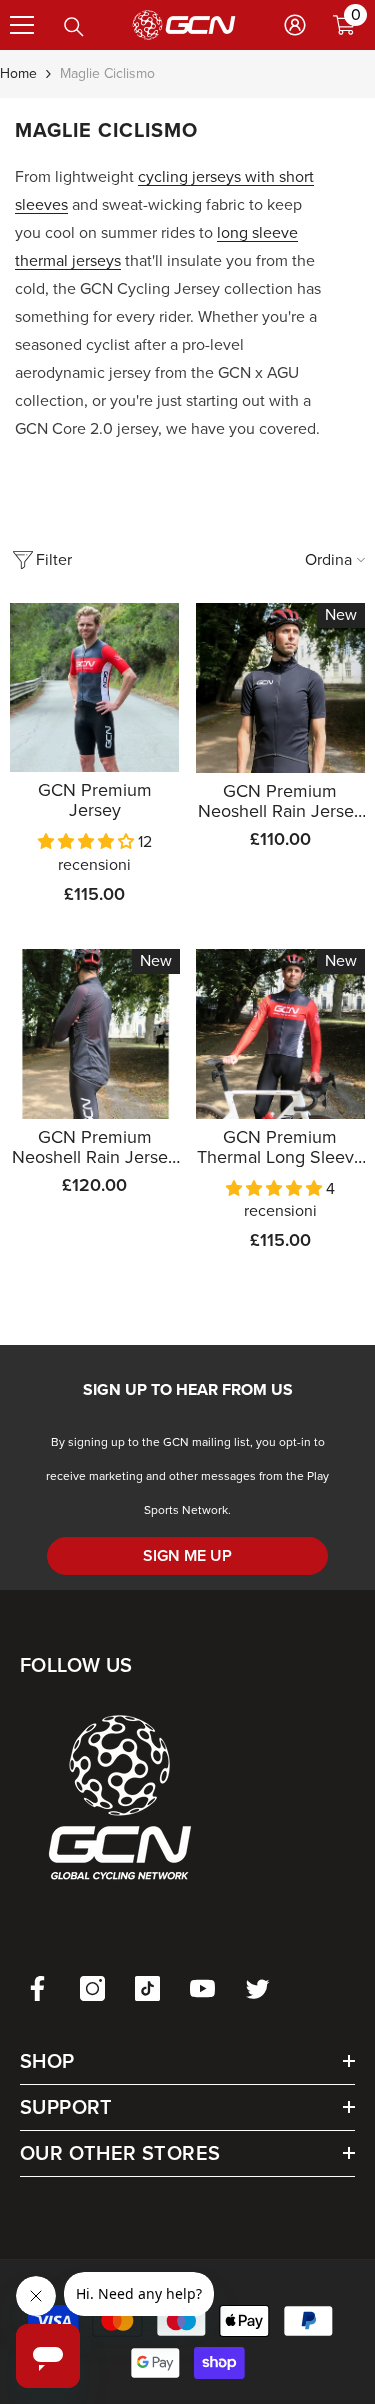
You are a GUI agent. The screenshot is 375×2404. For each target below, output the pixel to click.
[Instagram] (92, 1988)
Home (18, 73)
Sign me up (187, 1555)
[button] (88, 841)
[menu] (22, 25)
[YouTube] (202, 1988)
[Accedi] (295, 25)
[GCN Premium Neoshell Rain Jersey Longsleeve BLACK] (95, 1034)
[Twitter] (257, 1988)
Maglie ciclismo (107, 73)
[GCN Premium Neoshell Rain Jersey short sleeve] (281, 688)
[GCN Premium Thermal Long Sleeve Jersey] (281, 1034)
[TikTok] (147, 1988)
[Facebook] (37, 1988)
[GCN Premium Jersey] (95, 687)
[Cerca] (74, 27)
